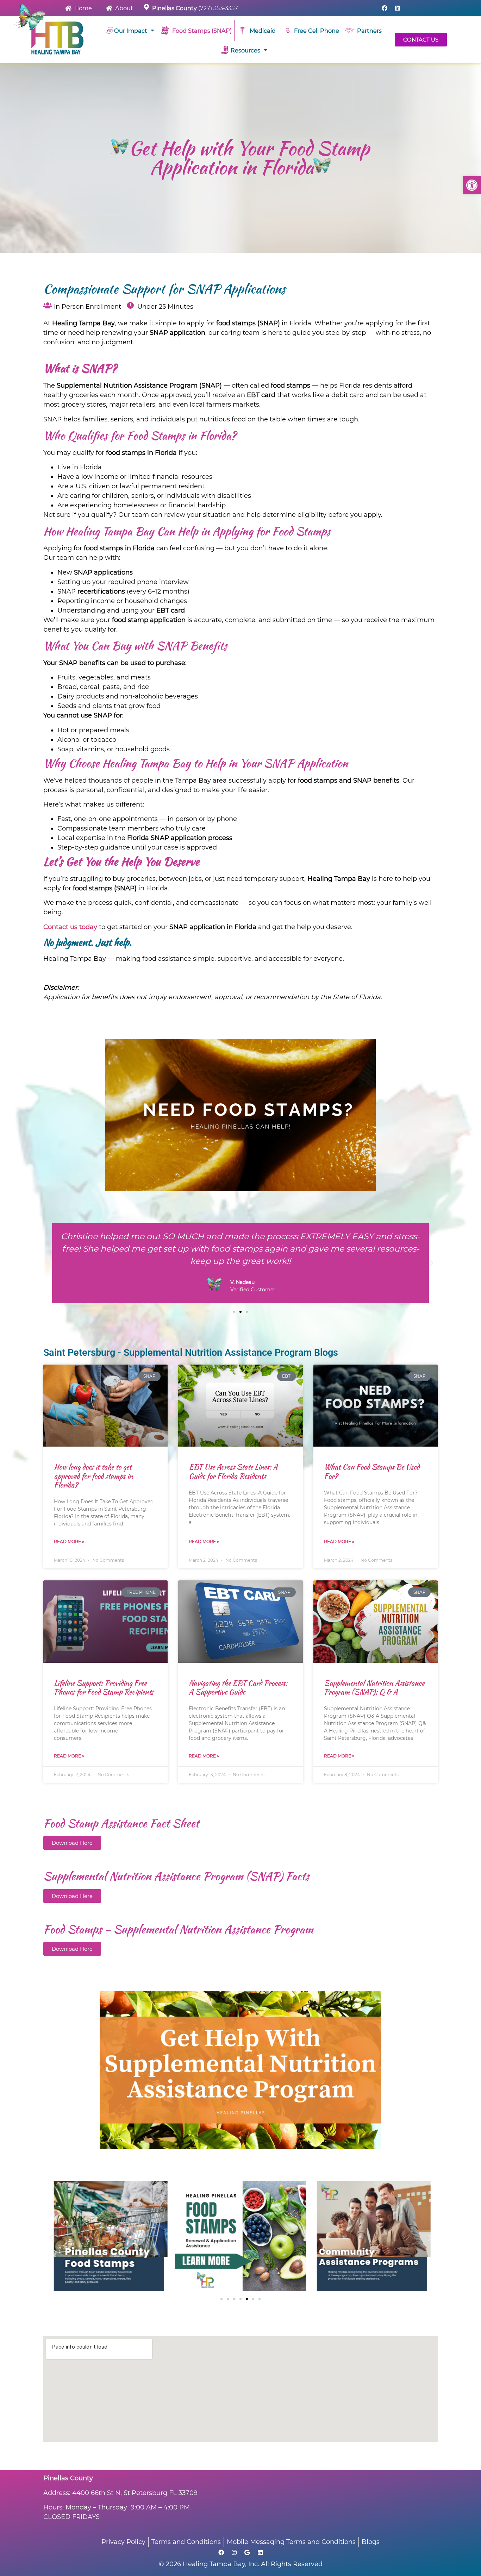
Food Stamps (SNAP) (201, 31)
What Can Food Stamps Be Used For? (372, 1471)
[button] (472, 185)
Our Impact (131, 31)
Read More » (69, 1541)
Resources (245, 50)
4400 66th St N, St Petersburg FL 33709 (135, 2493)
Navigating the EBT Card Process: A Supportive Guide (238, 1687)
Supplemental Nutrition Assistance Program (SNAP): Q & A (374, 1687)
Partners (368, 31)
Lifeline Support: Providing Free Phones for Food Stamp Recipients (104, 1687)
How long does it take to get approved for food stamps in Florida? (93, 1476)
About (123, 8)
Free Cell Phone (317, 31)
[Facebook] (385, 8)
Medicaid (261, 31)
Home (82, 8)
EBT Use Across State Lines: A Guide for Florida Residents (233, 1471)
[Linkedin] (398, 8)
